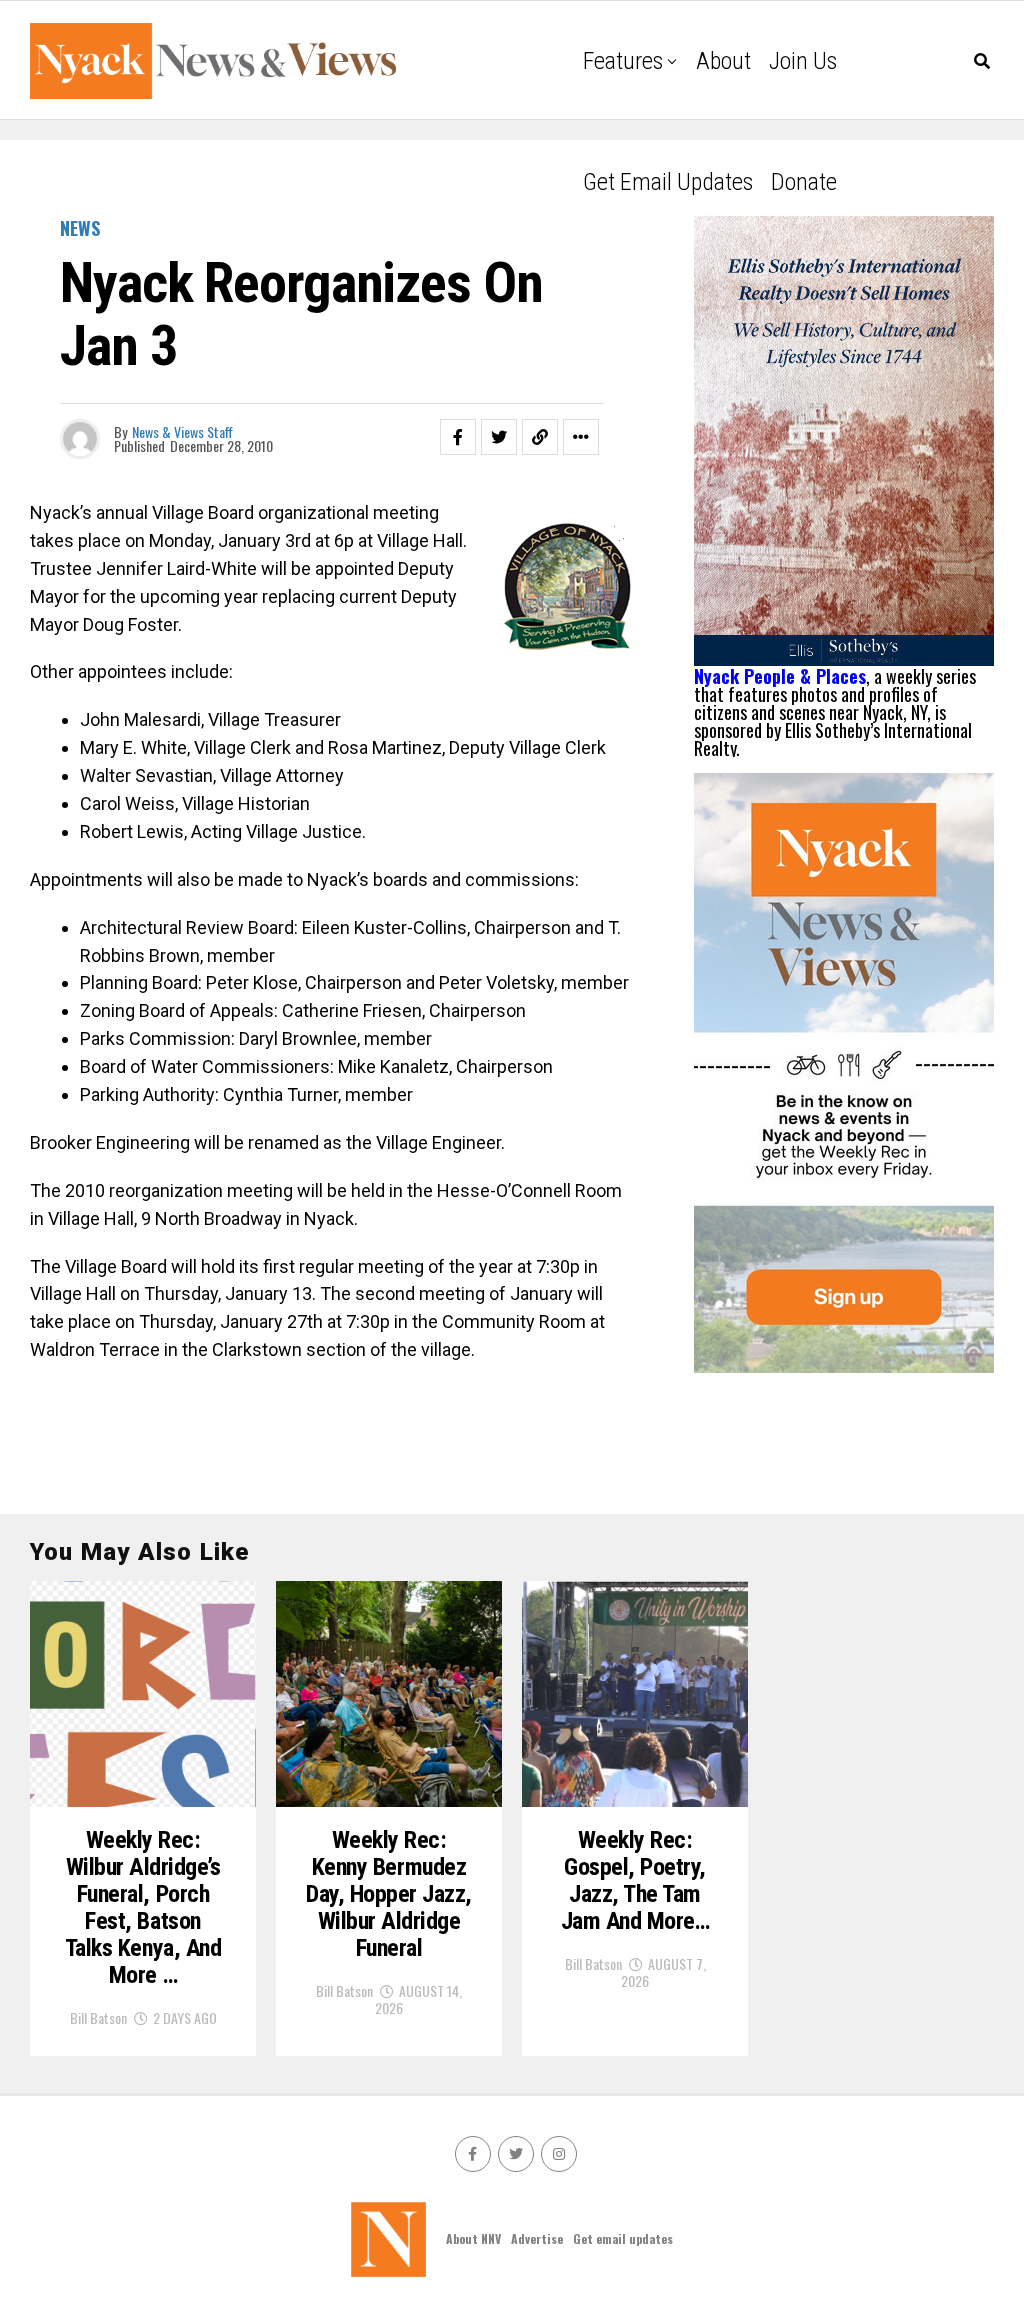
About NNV (473, 2238)
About (723, 61)
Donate (804, 182)
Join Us (803, 61)
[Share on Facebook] (458, 437)
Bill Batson (98, 2017)
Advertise (537, 2238)
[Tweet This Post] (499, 437)
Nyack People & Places (780, 676)
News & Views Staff (182, 431)
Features (623, 61)
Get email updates (668, 182)
